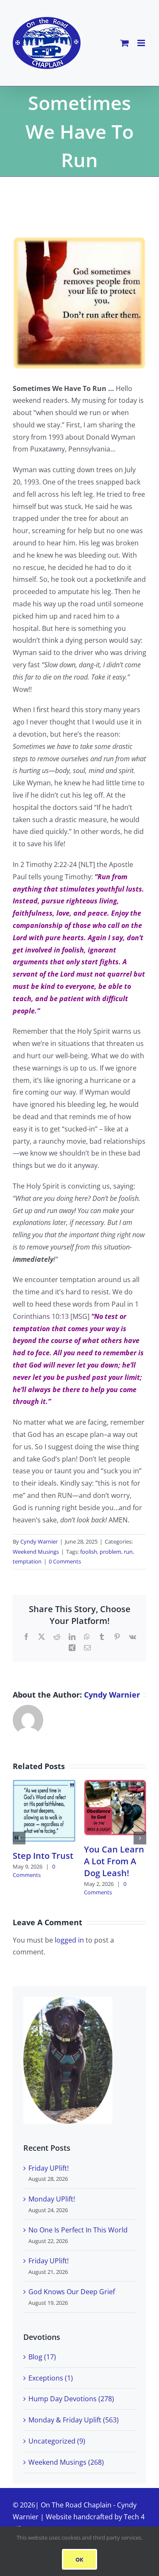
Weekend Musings (36, 1552)
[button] (19, 1838)
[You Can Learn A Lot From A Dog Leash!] (115, 1784)
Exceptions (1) (51, 2378)
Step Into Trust (43, 1856)
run (128, 1552)
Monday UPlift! (52, 2199)
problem (110, 1552)
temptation (27, 1561)
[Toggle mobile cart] (125, 43)
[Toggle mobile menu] (142, 43)
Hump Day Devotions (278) (71, 2399)
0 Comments (65, 1561)
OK (79, 2559)
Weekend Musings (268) (66, 2462)
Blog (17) (42, 2357)
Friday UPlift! (49, 2168)
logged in (69, 1940)
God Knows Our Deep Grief (72, 2292)
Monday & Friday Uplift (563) (74, 2420)
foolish (89, 1552)
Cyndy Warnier (39, 1541)
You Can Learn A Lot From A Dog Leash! (114, 1861)
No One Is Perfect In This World (78, 2230)
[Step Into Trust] (44, 1784)
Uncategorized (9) (57, 2441)
